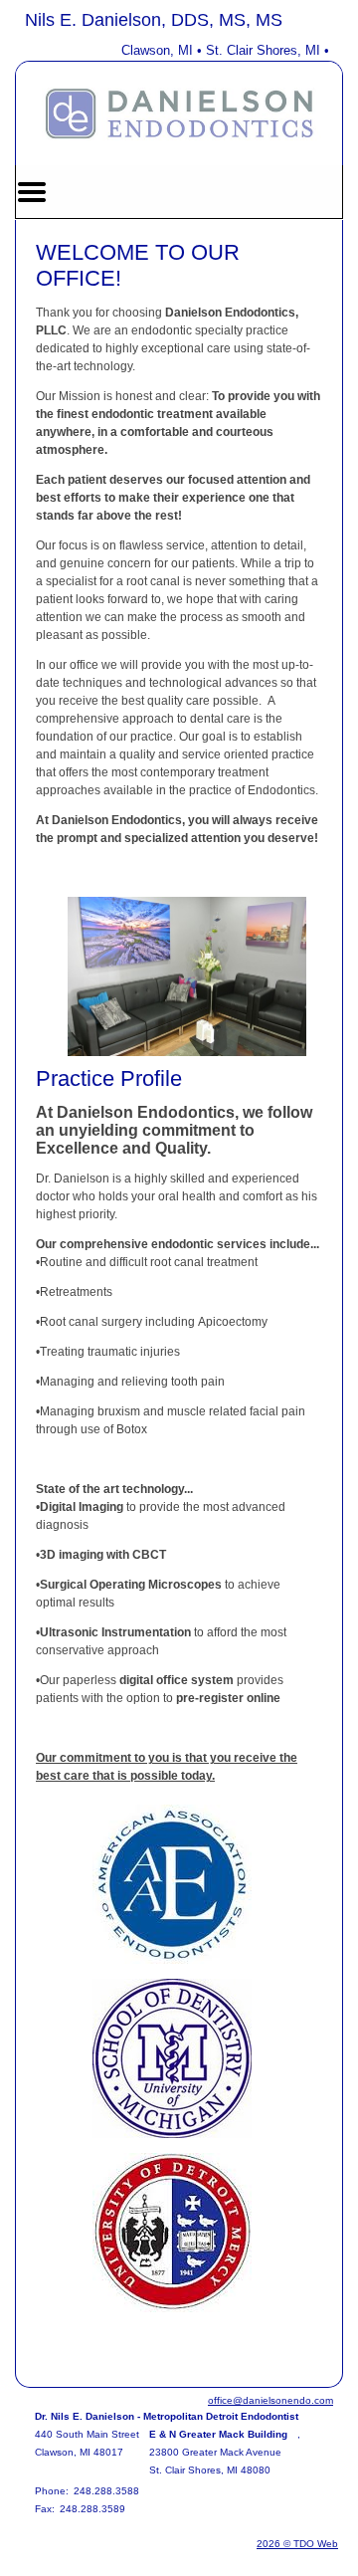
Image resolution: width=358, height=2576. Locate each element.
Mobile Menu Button (32, 192)
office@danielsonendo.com (270, 2400)
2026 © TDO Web (297, 2544)
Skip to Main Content (71, 17)
